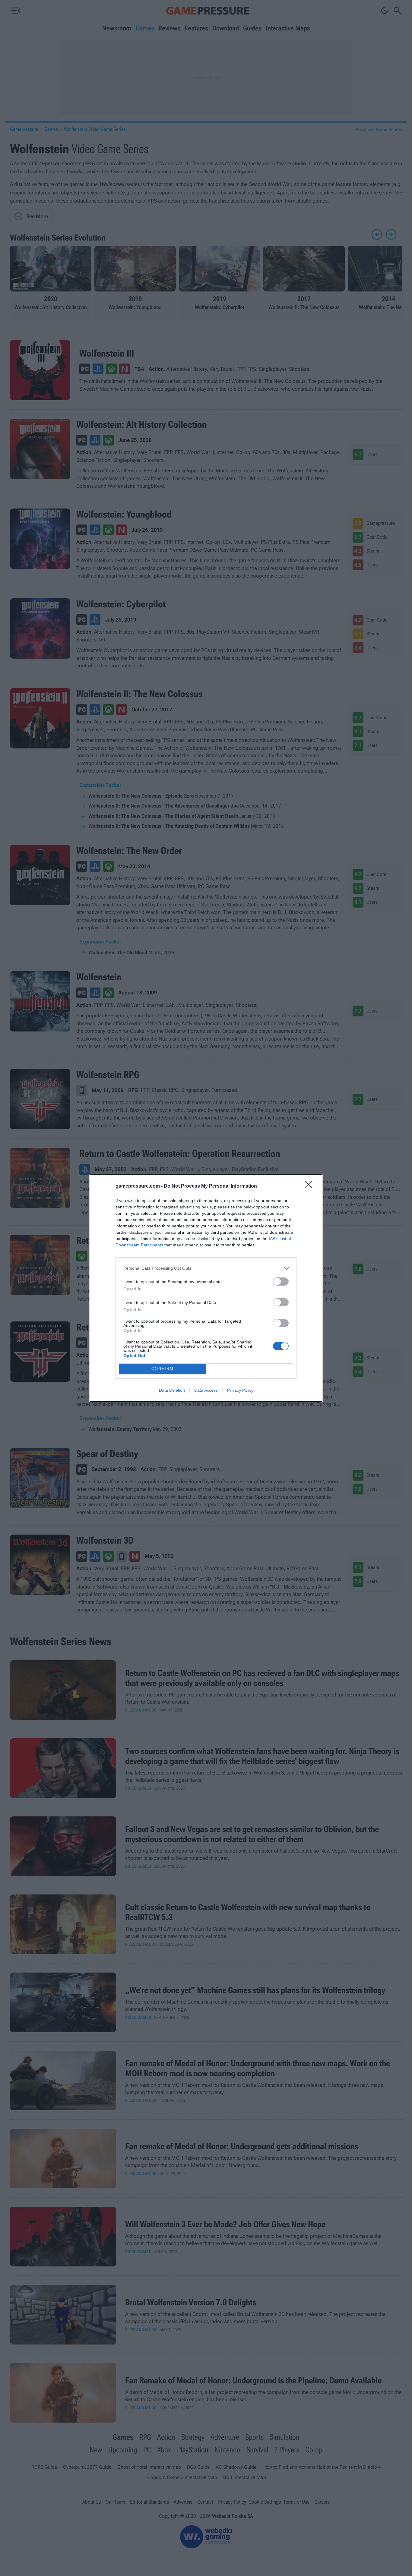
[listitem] (206, 1268)
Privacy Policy (240, 1390)
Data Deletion (172, 1390)
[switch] (281, 1282)
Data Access (206, 1390)
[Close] (310, 1186)
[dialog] (206, 1288)
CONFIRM (163, 1369)
